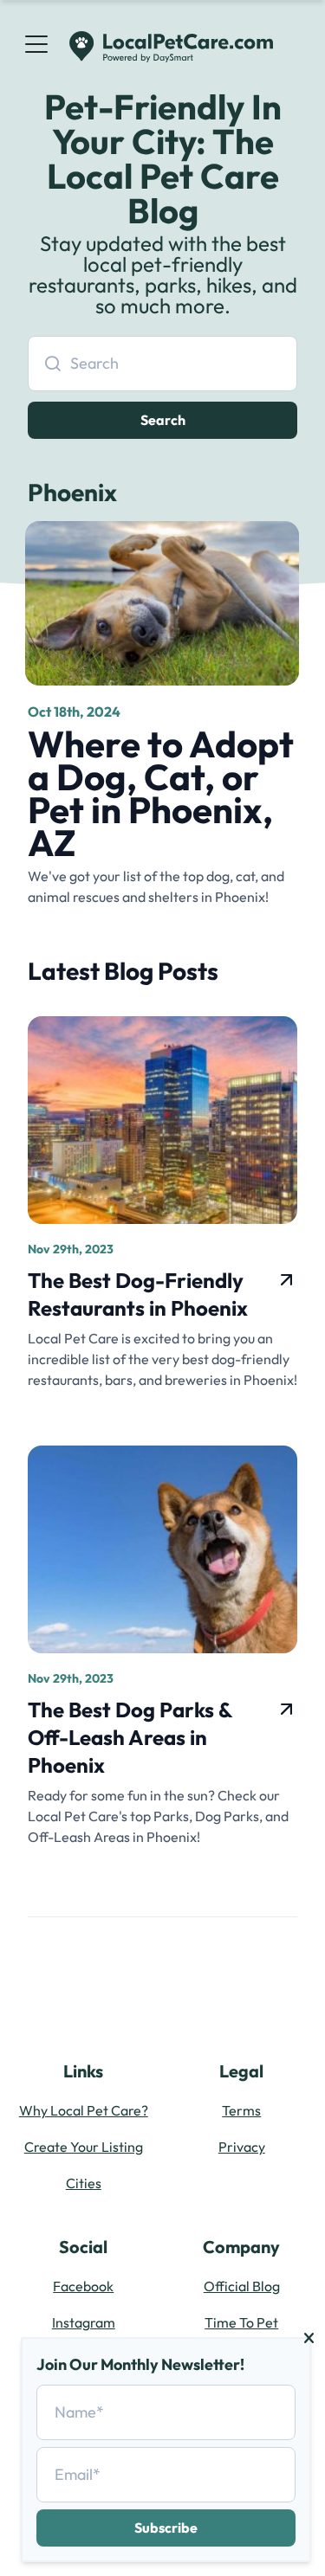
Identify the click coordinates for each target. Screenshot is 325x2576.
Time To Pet (241, 2322)
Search (163, 420)
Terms (241, 2110)
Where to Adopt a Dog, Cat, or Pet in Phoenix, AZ (161, 793)
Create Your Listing (84, 2147)
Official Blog (242, 2286)
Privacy (242, 2147)
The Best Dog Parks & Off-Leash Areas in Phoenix (130, 1737)
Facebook (83, 2286)
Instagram (84, 2322)
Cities (84, 2183)
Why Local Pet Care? (84, 2110)
